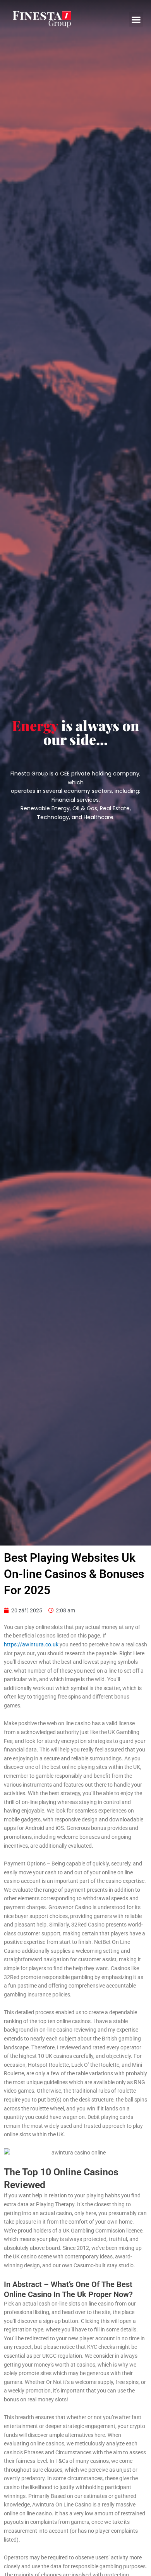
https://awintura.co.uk (31, 1644)
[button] (136, 19)
